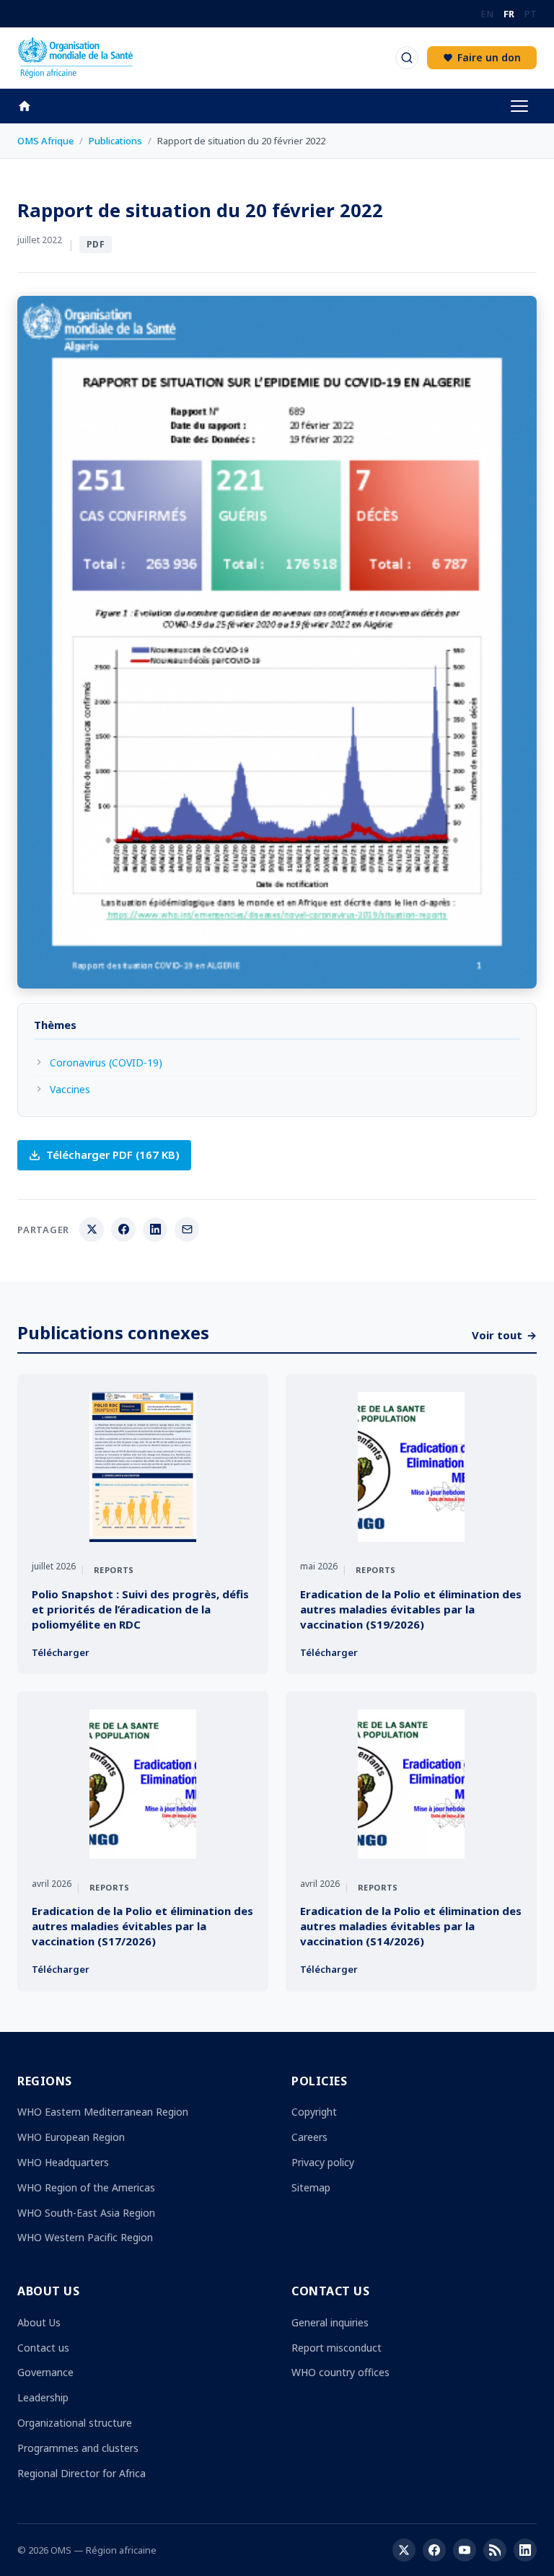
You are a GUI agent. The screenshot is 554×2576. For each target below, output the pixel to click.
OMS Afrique (45, 141)
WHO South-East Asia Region (86, 2213)
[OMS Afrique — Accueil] (75, 58)
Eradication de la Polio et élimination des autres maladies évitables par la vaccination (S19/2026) (411, 1609)
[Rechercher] (407, 58)
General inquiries (330, 2322)
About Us (39, 2322)
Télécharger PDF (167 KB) (113, 1155)
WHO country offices (340, 2372)
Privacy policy (323, 2162)
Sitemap (311, 2187)
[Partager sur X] (92, 1230)
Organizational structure (75, 2423)
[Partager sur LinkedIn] (155, 1230)
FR (509, 14)
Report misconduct (337, 2348)
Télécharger (61, 1652)
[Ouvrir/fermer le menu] (519, 106)
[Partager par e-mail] (187, 1230)
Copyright (314, 2112)
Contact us (43, 2348)
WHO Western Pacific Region (85, 2237)
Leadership (43, 2397)
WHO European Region (71, 2137)
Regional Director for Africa (82, 2473)
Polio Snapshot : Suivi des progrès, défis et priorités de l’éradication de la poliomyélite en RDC (140, 1609)
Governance (45, 2372)
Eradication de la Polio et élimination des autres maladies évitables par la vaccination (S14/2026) (411, 1926)
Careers (309, 2137)
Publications (115, 141)
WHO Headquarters (63, 2162)
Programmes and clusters (78, 2448)
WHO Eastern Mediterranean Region (103, 2112)
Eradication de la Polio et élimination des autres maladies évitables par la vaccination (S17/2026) (142, 1926)
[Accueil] (32, 106)
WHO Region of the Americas (86, 2187)
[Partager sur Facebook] (123, 1230)
